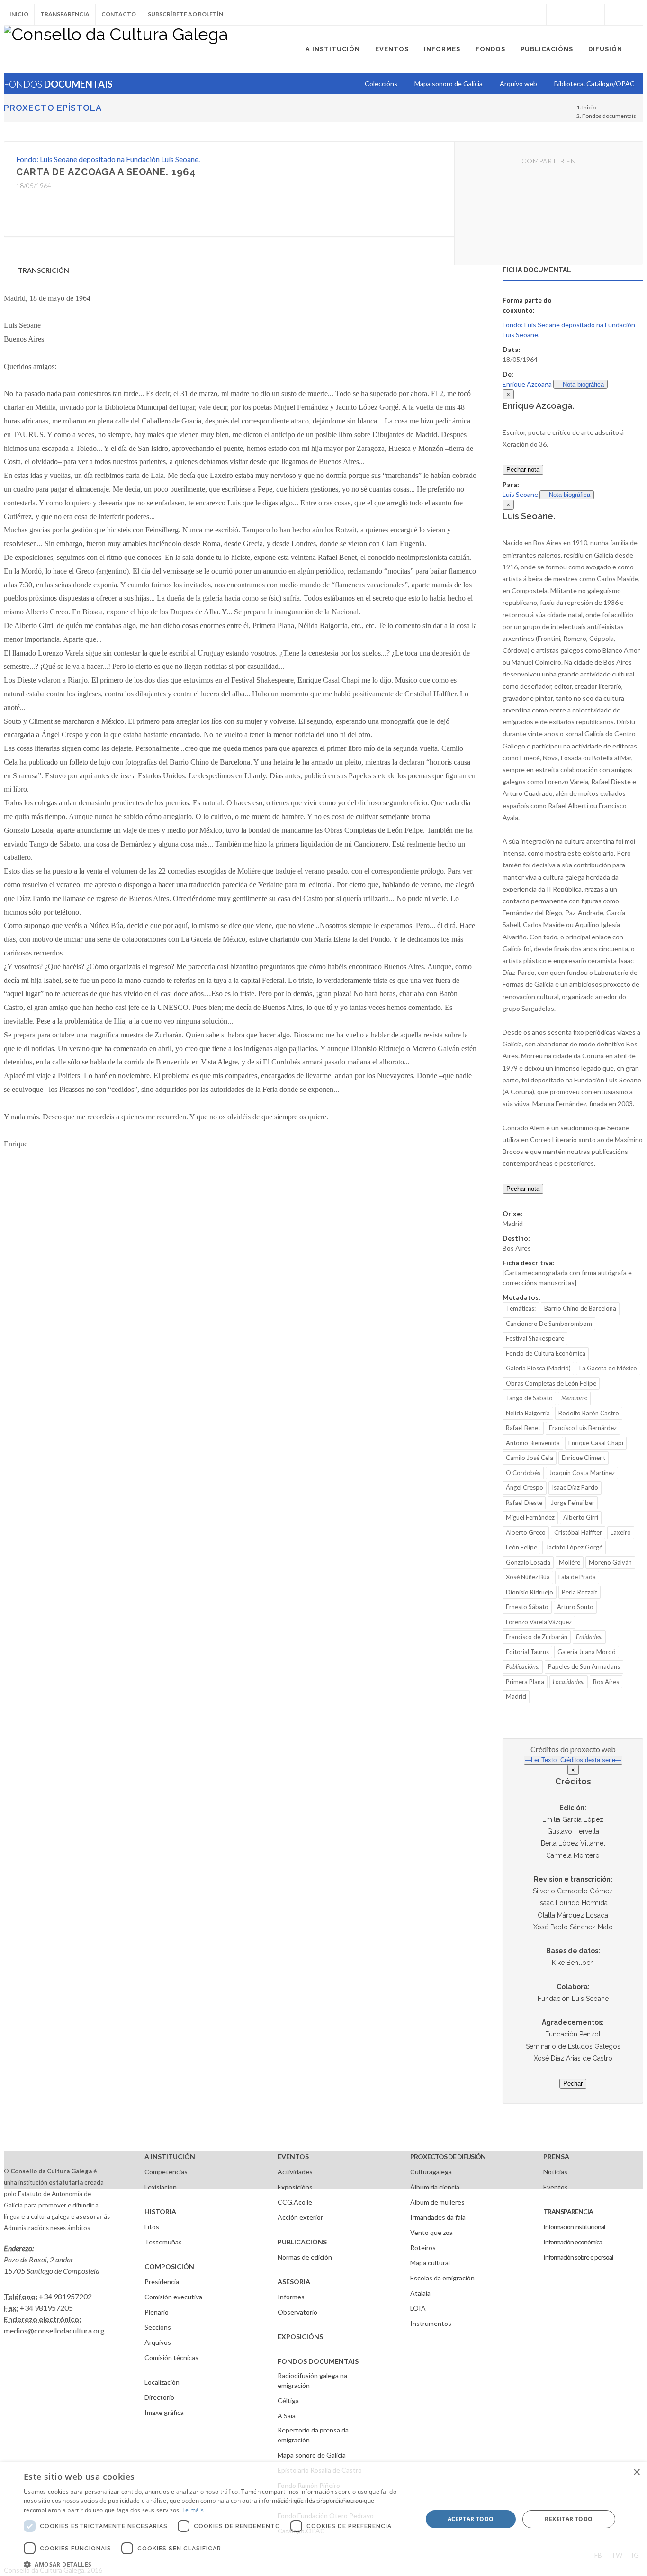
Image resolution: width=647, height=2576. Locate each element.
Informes (291, 2297)
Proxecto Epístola (53, 108)
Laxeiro (621, 1532)
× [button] (636, 2472)
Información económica (573, 2242)
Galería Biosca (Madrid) (538, 1368)
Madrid (516, 1696)
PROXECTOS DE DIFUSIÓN (448, 2157)
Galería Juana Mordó (587, 1652)
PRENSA (556, 2157)
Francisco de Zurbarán (537, 1637)
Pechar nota (523, 470)
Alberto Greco (526, 1532)
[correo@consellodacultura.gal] (634, 14)
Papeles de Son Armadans (584, 1666)
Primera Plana (525, 1682)
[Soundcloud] (575, 14)
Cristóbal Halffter (578, 1532)
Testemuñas (163, 2242)
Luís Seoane (520, 494)
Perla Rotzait (580, 1592)
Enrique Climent (584, 1458)
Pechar (573, 2084)
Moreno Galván (610, 1562)
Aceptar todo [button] (471, 2519)
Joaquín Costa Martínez (582, 1473)
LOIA (418, 2308)
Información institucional (574, 2227)
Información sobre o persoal (578, 2257)
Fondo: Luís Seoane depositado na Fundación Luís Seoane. (108, 159)
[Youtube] (595, 14)
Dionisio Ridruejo (530, 1592)
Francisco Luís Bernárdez (583, 1428)
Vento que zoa (431, 2232)
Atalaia (420, 2293)
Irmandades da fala (438, 2217)
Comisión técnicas (171, 2357)
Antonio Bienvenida (533, 1443)
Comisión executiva (173, 2297)
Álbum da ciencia (435, 2187)
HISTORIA (160, 2211)
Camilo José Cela (530, 1458)
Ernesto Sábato (527, 1607)
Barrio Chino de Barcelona (580, 1308)
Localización (162, 2382)
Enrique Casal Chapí (596, 1443)
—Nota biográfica (580, 384)
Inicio (19, 14)
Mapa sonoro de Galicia (312, 2455)
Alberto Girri (581, 1517)
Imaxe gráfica (164, 2412)
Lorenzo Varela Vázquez (539, 1622)
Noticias (555, 2172)
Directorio (159, 2397)
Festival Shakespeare (535, 1338)
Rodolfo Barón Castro (589, 1413)
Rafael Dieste (524, 1503)
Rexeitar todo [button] (569, 2519)
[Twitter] (556, 14)
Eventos (556, 2187)
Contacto (119, 14)
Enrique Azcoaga (527, 384)
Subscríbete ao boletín (185, 14)
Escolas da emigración (442, 2278)
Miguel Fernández (530, 1517)
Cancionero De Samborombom (549, 1324)
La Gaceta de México (608, 1368)
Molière (570, 1562)
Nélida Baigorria (528, 1413)
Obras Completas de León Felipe (551, 1383)
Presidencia (162, 2282)
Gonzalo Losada (528, 1562)
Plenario (157, 2312)
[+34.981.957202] (614, 14)
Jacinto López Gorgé (574, 1547)
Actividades (295, 2172)
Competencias (166, 2172)
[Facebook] (537, 14)
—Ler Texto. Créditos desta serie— (573, 1760)
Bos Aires (606, 1682)
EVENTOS (293, 2157)
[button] (217, 2564)
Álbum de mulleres (437, 2202)
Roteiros (423, 2247)
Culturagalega (431, 2172)
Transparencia (65, 14)
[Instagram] (517, 14)
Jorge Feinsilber (573, 1503)
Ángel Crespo (525, 1487)
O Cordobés (523, 1473)
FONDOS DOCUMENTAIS (318, 2361)
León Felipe (521, 1547)
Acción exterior (300, 2217)
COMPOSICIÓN (169, 2266)
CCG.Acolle (295, 2202)
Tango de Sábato (529, 1398)
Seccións (158, 2327)
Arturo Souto (575, 1607)
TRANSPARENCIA (568, 2211)
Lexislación (161, 2187)
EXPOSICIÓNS (300, 2337)
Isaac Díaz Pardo (575, 1487)
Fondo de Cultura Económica (546, 1353)
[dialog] (323, 2519)
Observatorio (297, 2312)
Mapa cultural (430, 2263)
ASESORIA (294, 2282)
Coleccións (381, 84)
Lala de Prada (577, 1577)
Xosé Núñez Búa (528, 1577)
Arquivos (158, 2342)
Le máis (193, 2510)
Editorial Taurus (527, 1652)
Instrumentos (431, 2323)
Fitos (152, 2227)
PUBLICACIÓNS (302, 2242)
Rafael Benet (523, 1428)
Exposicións (295, 2187)
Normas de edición (305, 2257)
